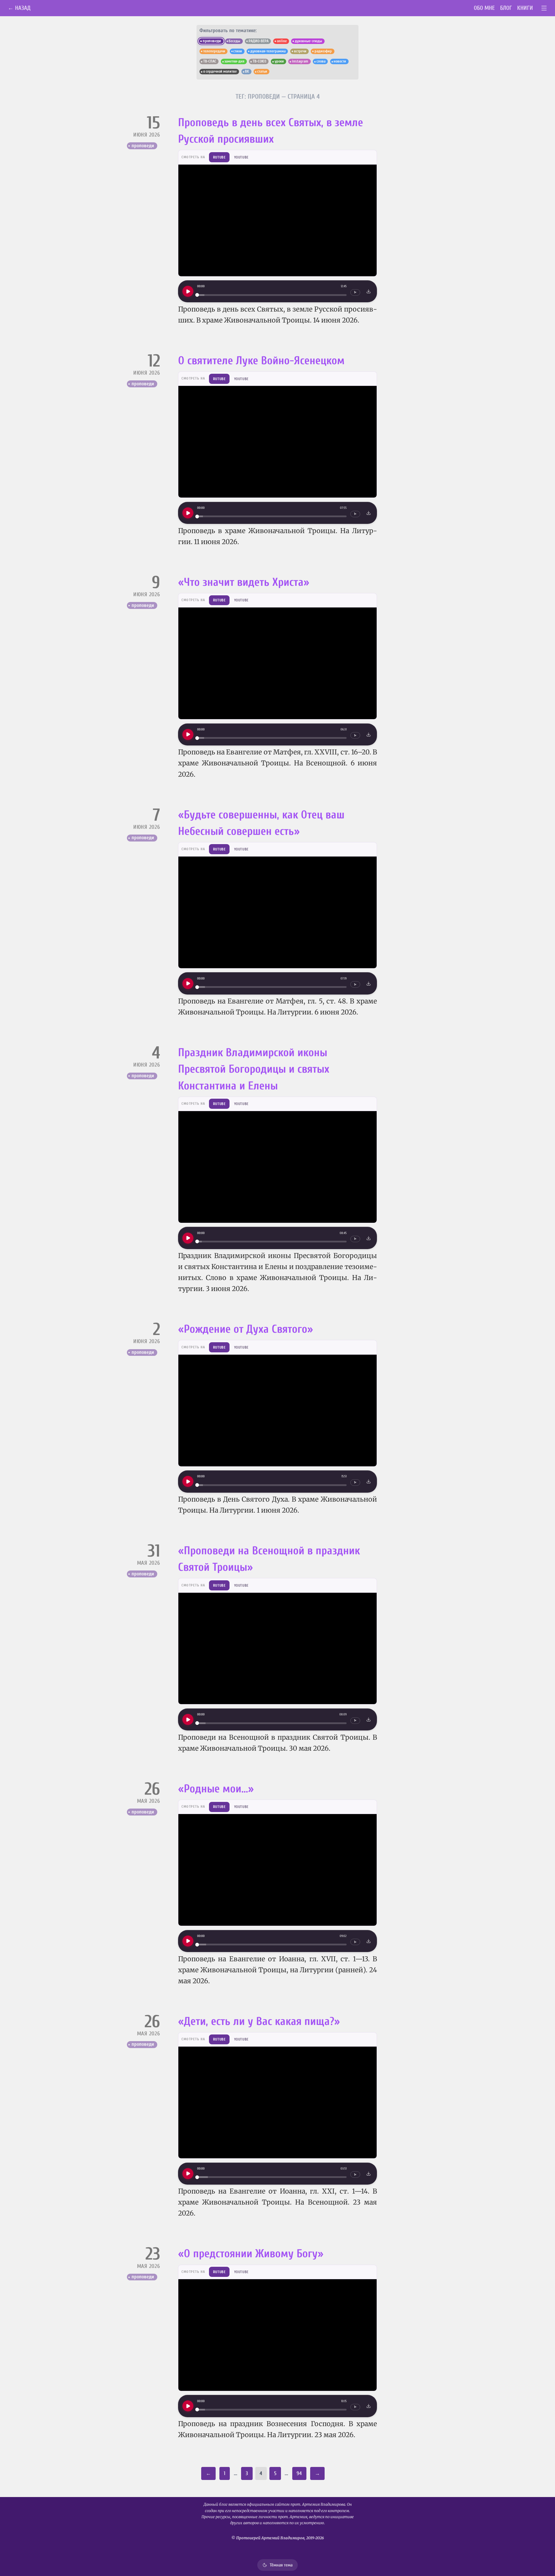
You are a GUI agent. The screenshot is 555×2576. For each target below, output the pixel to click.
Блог (506, 8)
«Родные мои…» (216, 1789)
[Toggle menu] (544, 8)
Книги (525, 8)
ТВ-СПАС (210, 61)
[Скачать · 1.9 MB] (369, 513)
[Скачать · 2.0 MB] (369, 1719)
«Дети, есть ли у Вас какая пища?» (259, 2021)
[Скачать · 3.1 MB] (369, 291)
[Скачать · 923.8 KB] (369, 2174)
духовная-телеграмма (268, 51)
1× (355, 292)
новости (340, 61)
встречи (300, 51)
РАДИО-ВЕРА (259, 41)
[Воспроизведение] (188, 291)
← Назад (19, 8)
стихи (238, 51)
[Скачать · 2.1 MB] (369, 1238)
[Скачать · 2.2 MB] (369, 1941)
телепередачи (214, 51)
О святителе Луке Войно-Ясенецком (261, 361)
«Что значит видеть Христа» (244, 582)
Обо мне (484, 8)
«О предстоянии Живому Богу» (251, 2254)
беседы (234, 41)
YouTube (241, 157)
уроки (279, 61)
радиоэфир (323, 51)
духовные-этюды (308, 41)
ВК (247, 71)
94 (299, 2473)
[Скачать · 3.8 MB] (369, 1481)
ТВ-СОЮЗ (259, 61)
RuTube (219, 157)
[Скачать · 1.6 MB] (369, 734)
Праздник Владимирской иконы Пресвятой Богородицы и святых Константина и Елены (254, 1069)
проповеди (143, 146)
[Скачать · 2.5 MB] (369, 2406)
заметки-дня (234, 61)
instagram (300, 61)
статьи (262, 71)
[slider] (272, 295)
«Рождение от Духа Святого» (246, 1329)
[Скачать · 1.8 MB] (369, 984)
